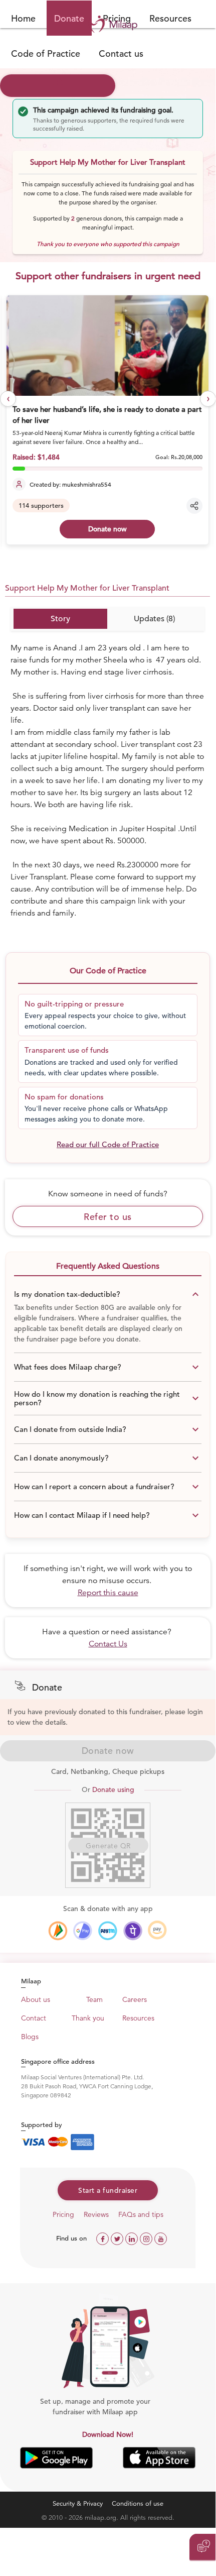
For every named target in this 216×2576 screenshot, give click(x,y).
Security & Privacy (78, 2503)
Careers (135, 1999)
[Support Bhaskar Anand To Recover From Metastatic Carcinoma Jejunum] (108, 346)
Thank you (88, 2018)
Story (60, 619)
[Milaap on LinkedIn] (133, 2238)
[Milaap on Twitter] (118, 2238)
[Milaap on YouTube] (161, 2238)
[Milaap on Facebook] (103, 2238)
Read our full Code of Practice (108, 1144)
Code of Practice (46, 53)
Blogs (30, 2037)
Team (94, 1999)
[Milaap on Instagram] (147, 2238)
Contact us (121, 53)
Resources (170, 18)
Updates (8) (154, 619)
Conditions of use (138, 2503)
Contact (34, 2018)
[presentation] (8, 399)
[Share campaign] (194, 506)
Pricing (63, 2214)
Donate (69, 18)
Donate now (107, 529)
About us (36, 1999)
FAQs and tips (141, 2214)
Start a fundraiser (108, 2190)
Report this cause (108, 1593)
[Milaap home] (108, 24)
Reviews (96, 2214)
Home (23, 18)
